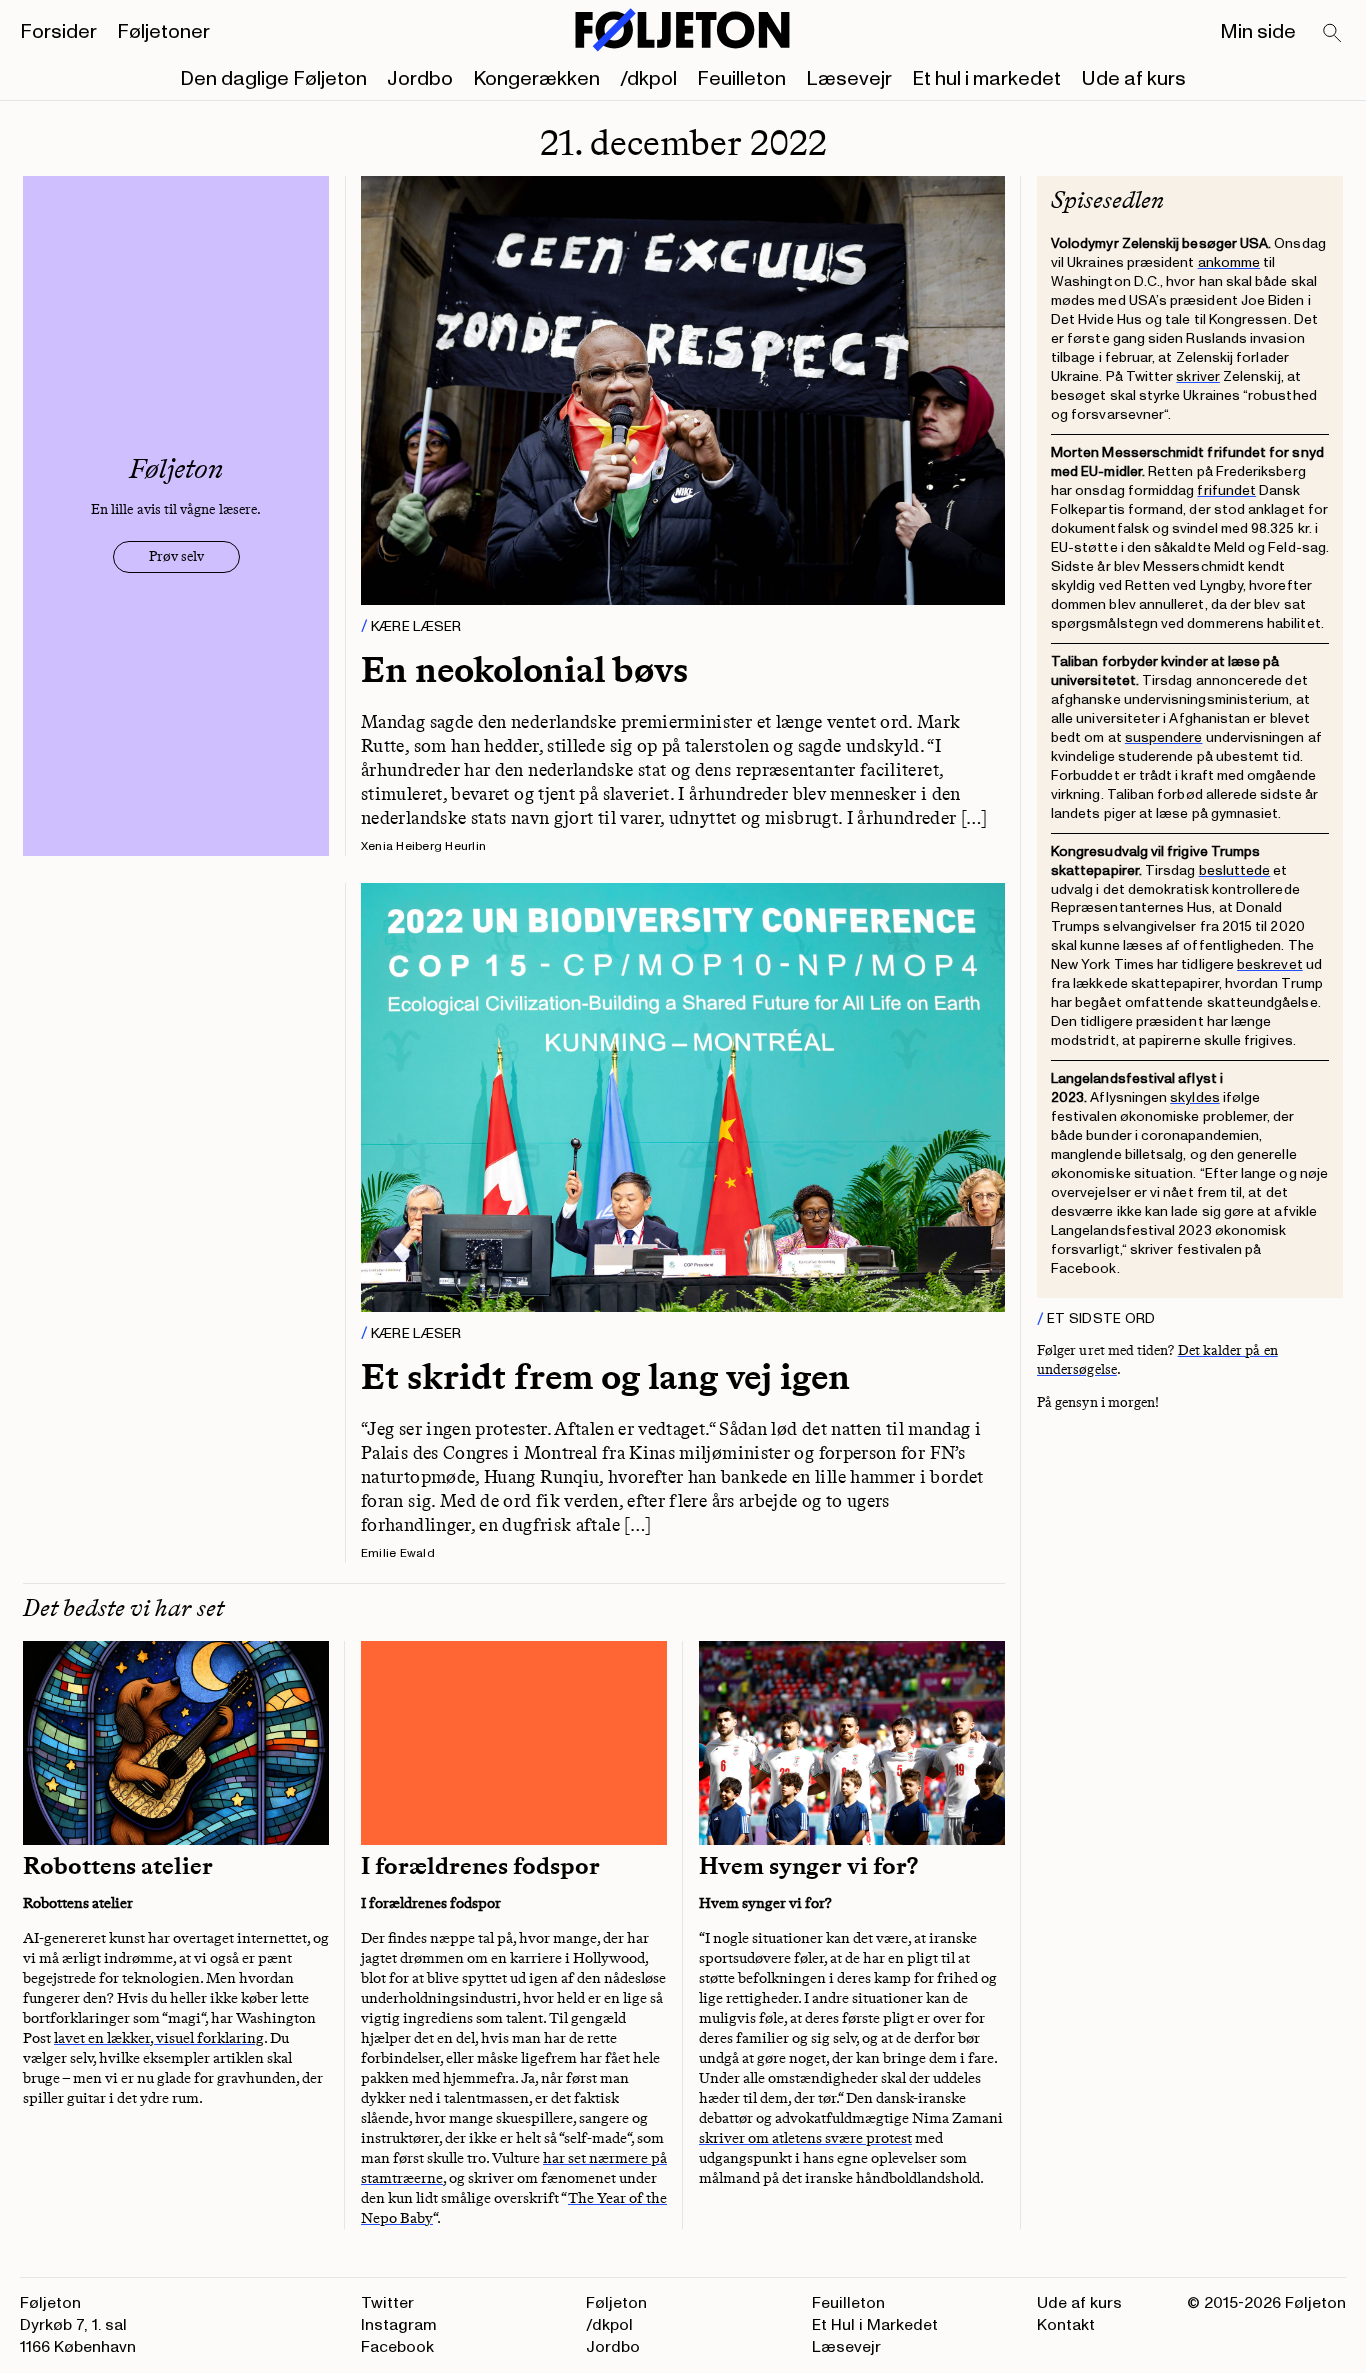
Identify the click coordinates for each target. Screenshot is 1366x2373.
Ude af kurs (1133, 79)
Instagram (399, 2325)
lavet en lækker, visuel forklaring (159, 2038)
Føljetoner (163, 32)
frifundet (1226, 490)
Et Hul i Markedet (875, 2325)
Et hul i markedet (986, 79)
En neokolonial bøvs (524, 669)
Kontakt (1066, 2325)
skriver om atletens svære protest (805, 2138)
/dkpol (648, 79)
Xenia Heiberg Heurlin (423, 846)
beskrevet (1270, 964)
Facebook (397, 2347)
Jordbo (420, 79)
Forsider (58, 32)
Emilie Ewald (398, 1553)
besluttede (1235, 870)
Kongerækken (536, 79)
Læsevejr (849, 79)
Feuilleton (741, 79)
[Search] (1333, 34)
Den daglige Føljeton (273, 79)
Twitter (387, 2303)
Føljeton (616, 2303)
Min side (1258, 32)
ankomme (1229, 262)
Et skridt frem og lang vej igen (605, 1376)
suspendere (1164, 737)
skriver (1198, 376)
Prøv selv (176, 556)
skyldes (1195, 1097)
